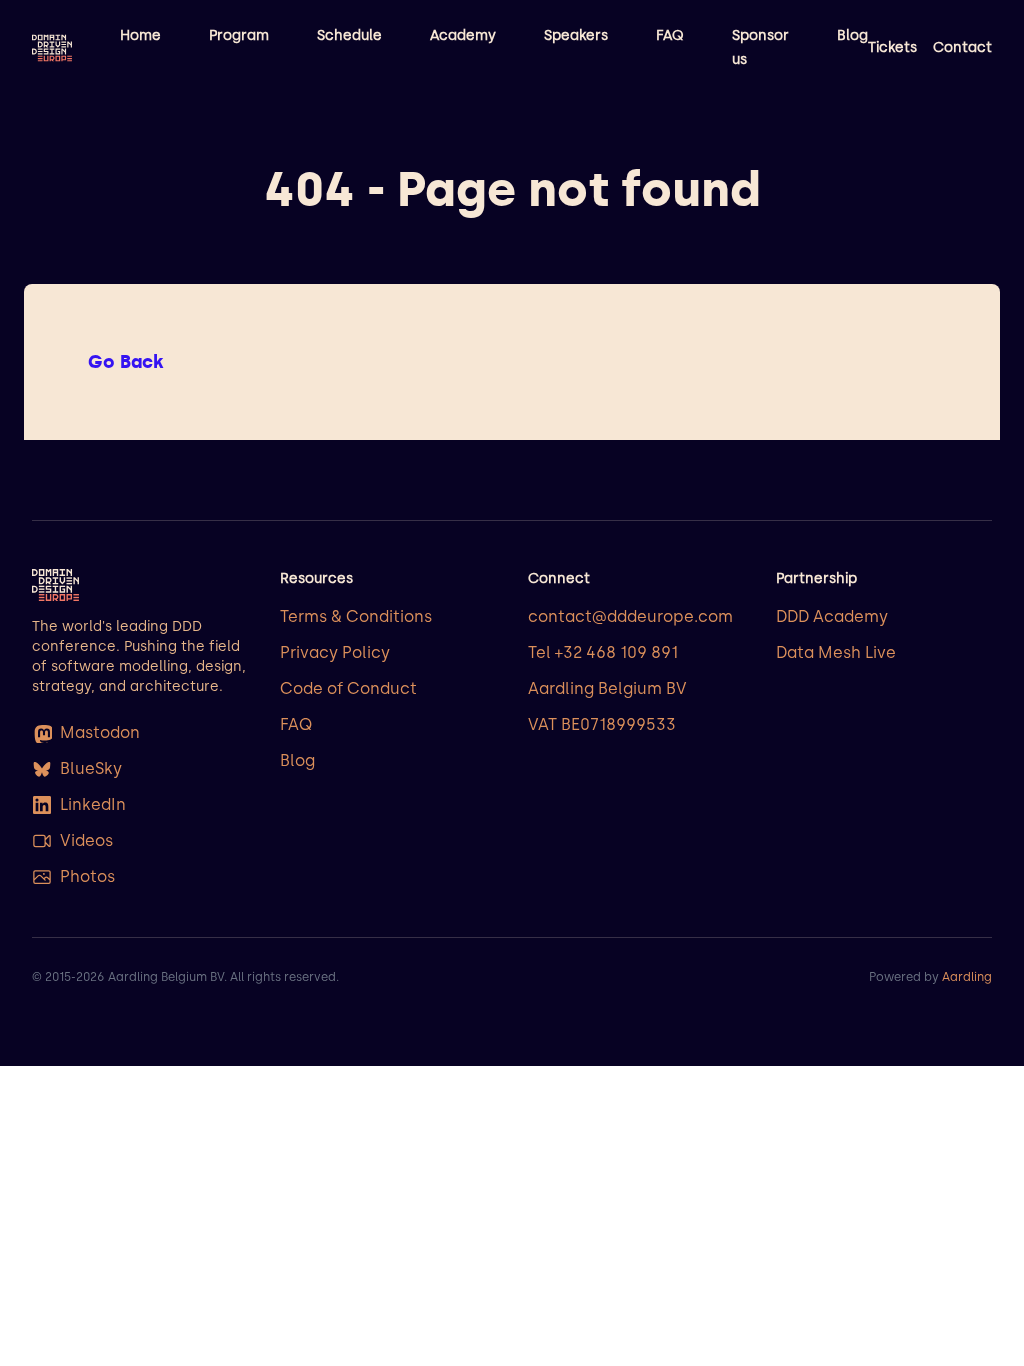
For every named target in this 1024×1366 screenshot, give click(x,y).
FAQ (670, 35)
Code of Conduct (348, 688)
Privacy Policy (335, 652)
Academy (463, 35)
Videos (86, 840)
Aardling (967, 977)
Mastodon (100, 732)
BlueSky (91, 768)
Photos (87, 876)
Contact (962, 47)
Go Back (126, 362)
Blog (852, 35)
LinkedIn (93, 804)
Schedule (349, 35)
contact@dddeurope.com (630, 616)
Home (140, 35)
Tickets (892, 47)
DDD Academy (832, 616)
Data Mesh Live (836, 652)
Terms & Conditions (356, 616)
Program (239, 35)
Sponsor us (760, 47)
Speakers (576, 35)
